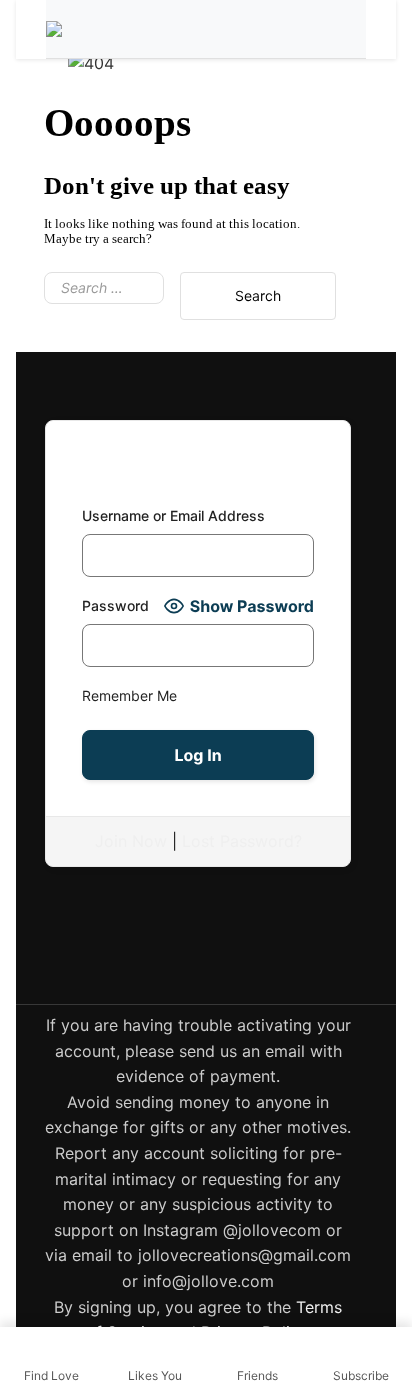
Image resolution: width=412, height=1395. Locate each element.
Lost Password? (242, 841)
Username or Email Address (173, 515)
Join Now (131, 841)
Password (115, 605)
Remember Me (129, 695)
